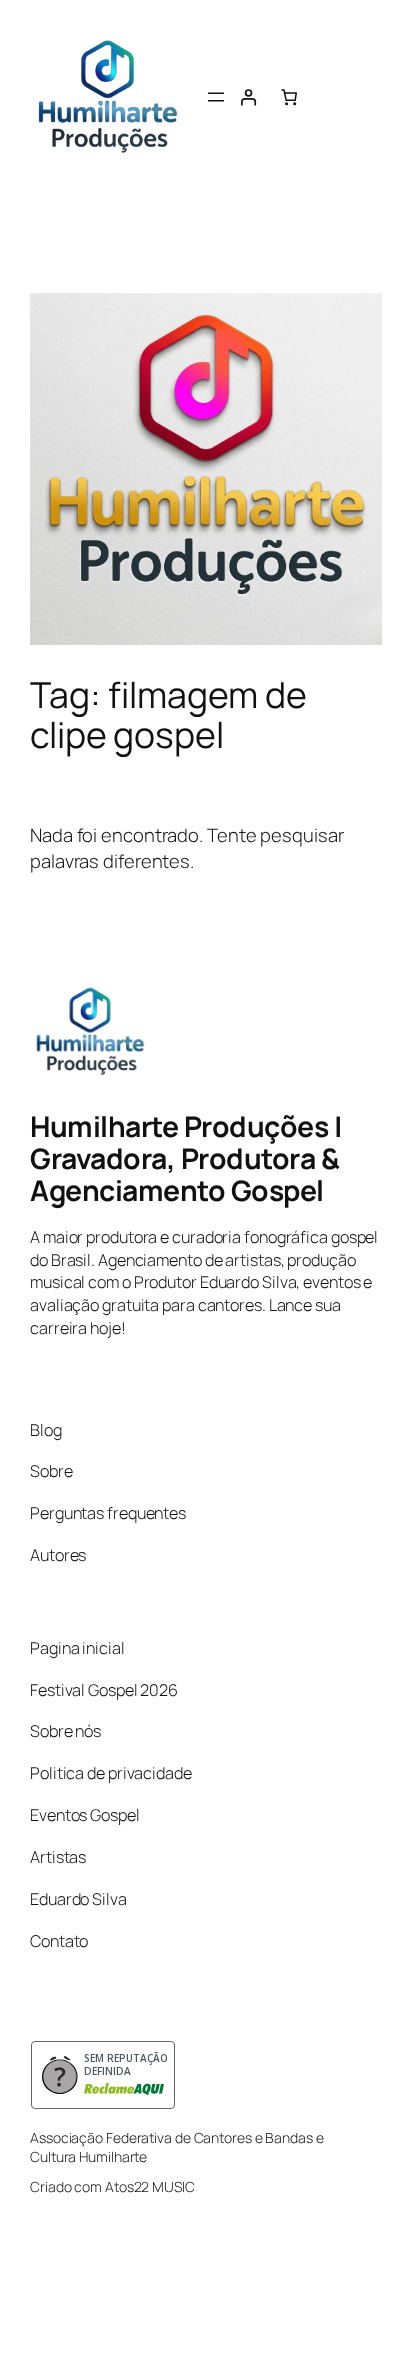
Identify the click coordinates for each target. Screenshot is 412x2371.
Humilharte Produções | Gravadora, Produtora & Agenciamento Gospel (186, 1158)
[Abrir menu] (216, 97)
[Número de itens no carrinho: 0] (289, 97)
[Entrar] (248, 97)
